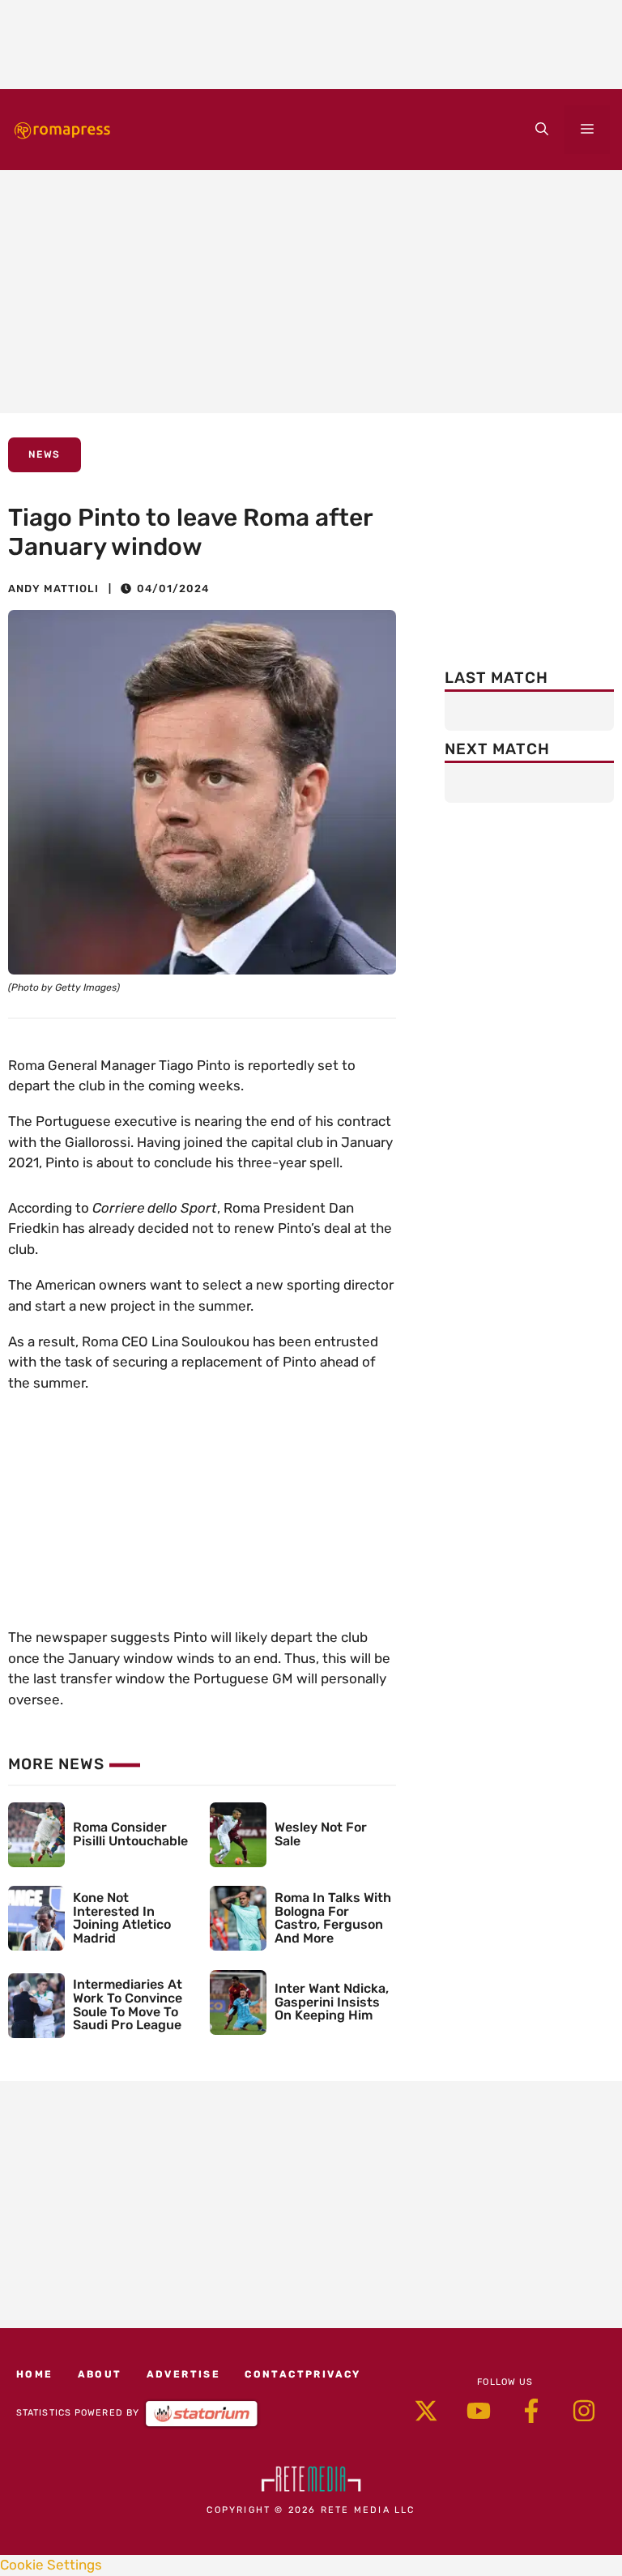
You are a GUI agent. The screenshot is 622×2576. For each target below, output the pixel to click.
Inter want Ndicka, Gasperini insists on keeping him (332, 2002)
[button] (542, 130)
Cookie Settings (51, 2565)
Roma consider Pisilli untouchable (130, 1834)
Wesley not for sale (321, 1834)
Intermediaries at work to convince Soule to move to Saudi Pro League (128, 2005)
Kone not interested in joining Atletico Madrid (122, 1918)
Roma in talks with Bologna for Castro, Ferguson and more (333, 1918)
